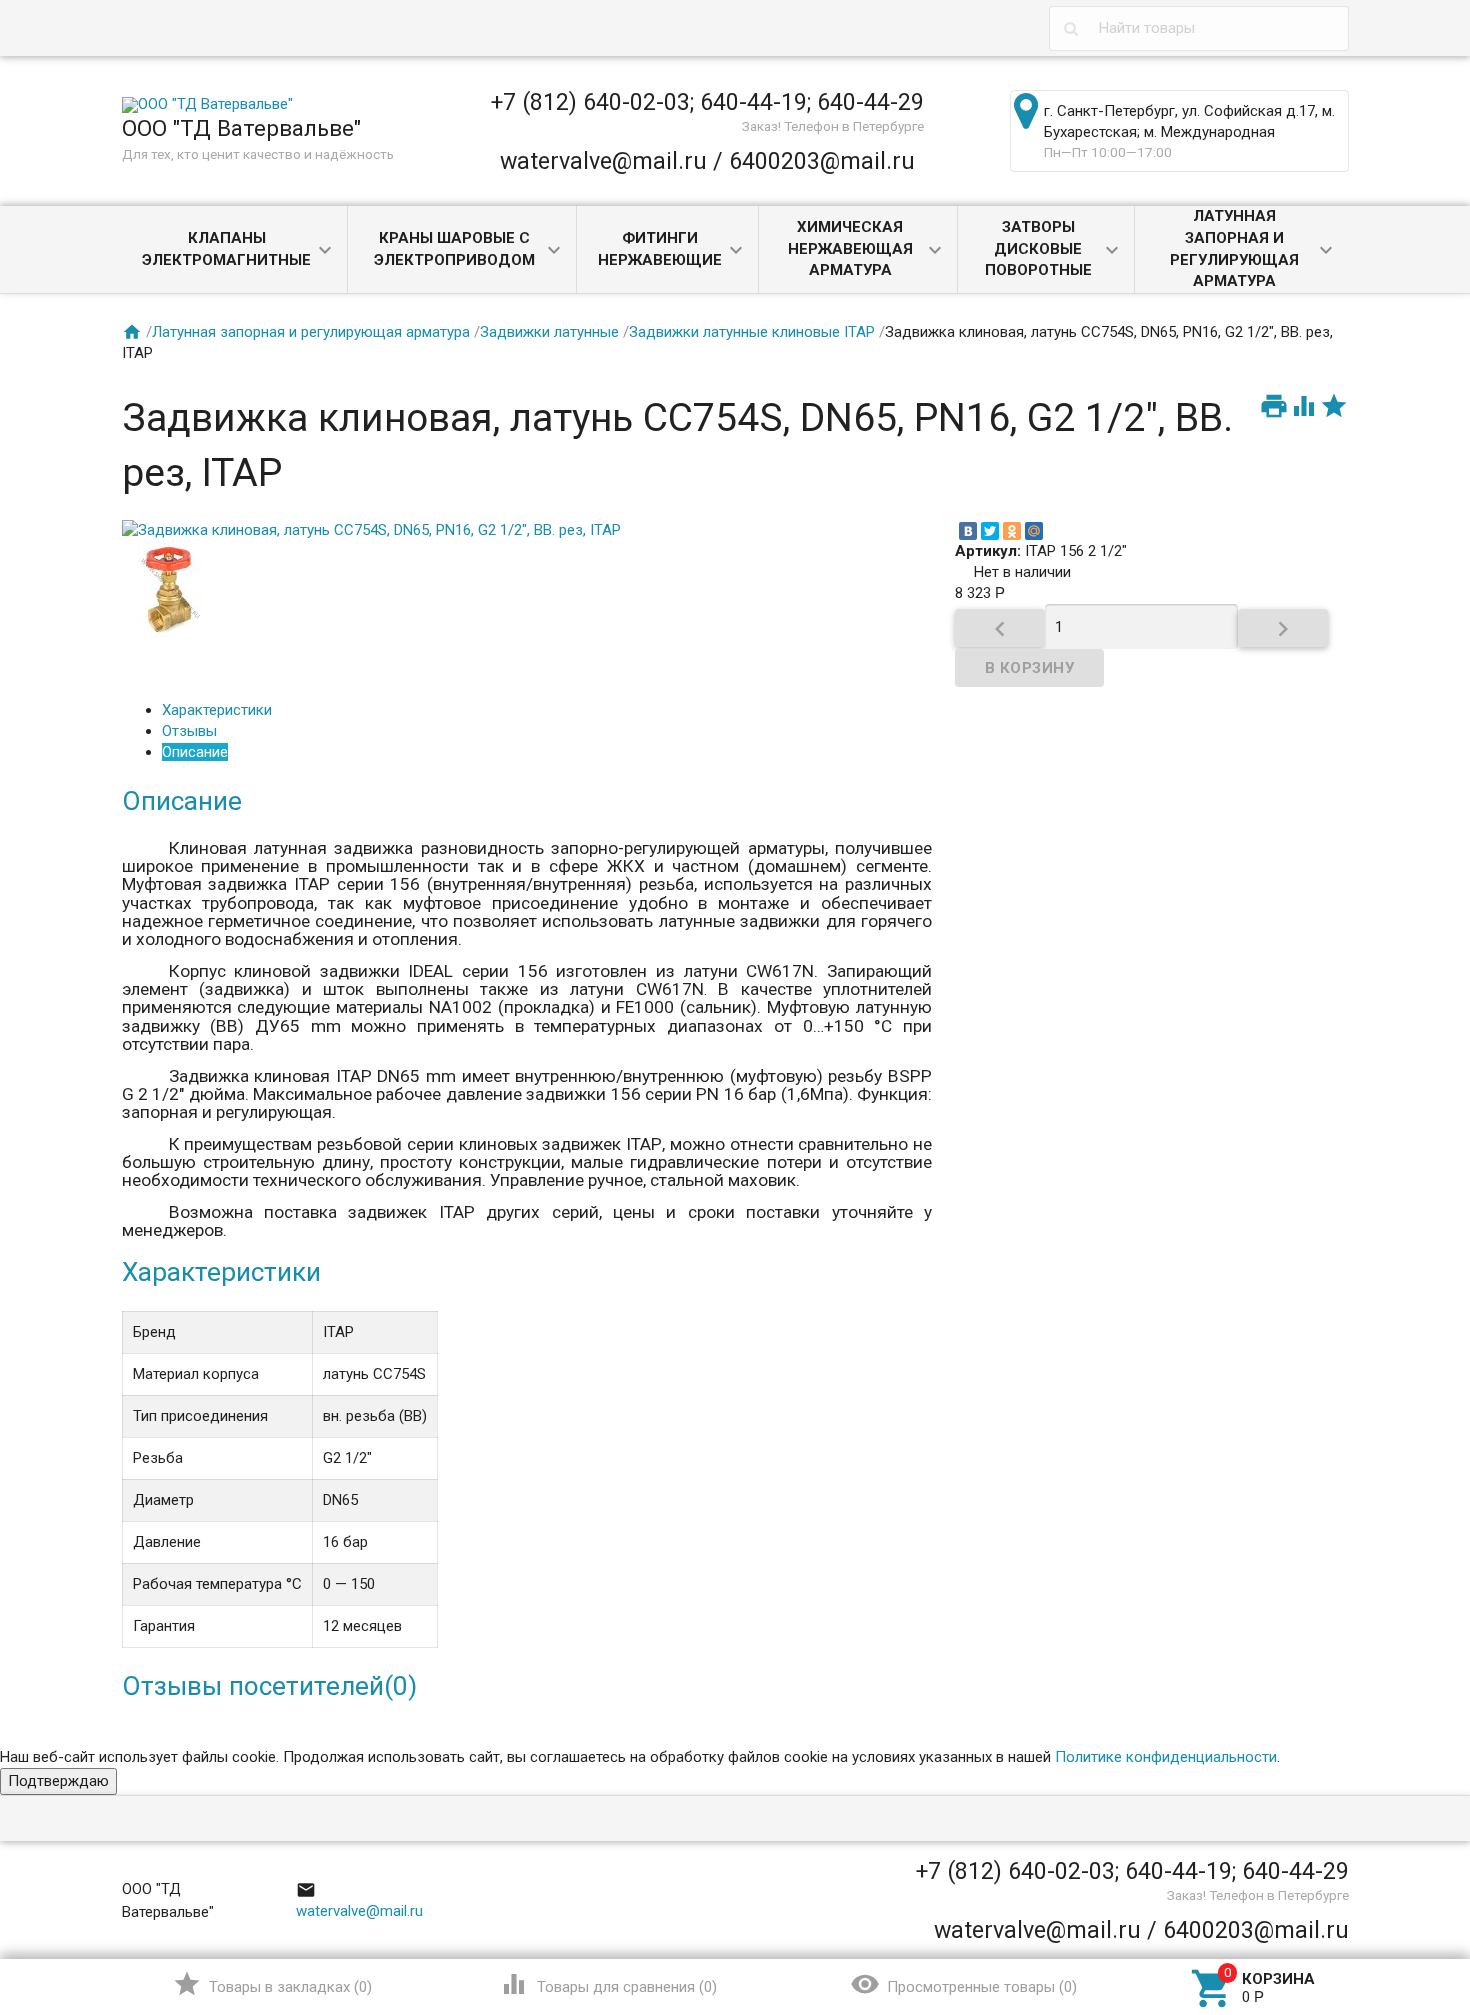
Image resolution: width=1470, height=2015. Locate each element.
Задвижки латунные (549, 332)
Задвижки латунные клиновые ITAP (752, 332)
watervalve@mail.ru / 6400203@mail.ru (707, 161)
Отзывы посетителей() (269, 1686)
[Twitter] (990, 531)
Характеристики (217, 710)
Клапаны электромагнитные (226, 249)
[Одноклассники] (1012, 531)
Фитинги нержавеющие (660, 249)
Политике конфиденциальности (1166, 1757)
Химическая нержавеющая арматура (850, 249)
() (272, 1984)
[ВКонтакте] (968, 531)
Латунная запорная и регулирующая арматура (1234, 248)
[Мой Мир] (1034, 531)
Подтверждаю (58, 1781)
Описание (195, 752)
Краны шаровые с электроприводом (454, 249)
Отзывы (189, 731)
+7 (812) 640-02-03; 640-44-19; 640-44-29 (707, 102)
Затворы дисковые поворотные (1038, 249)
